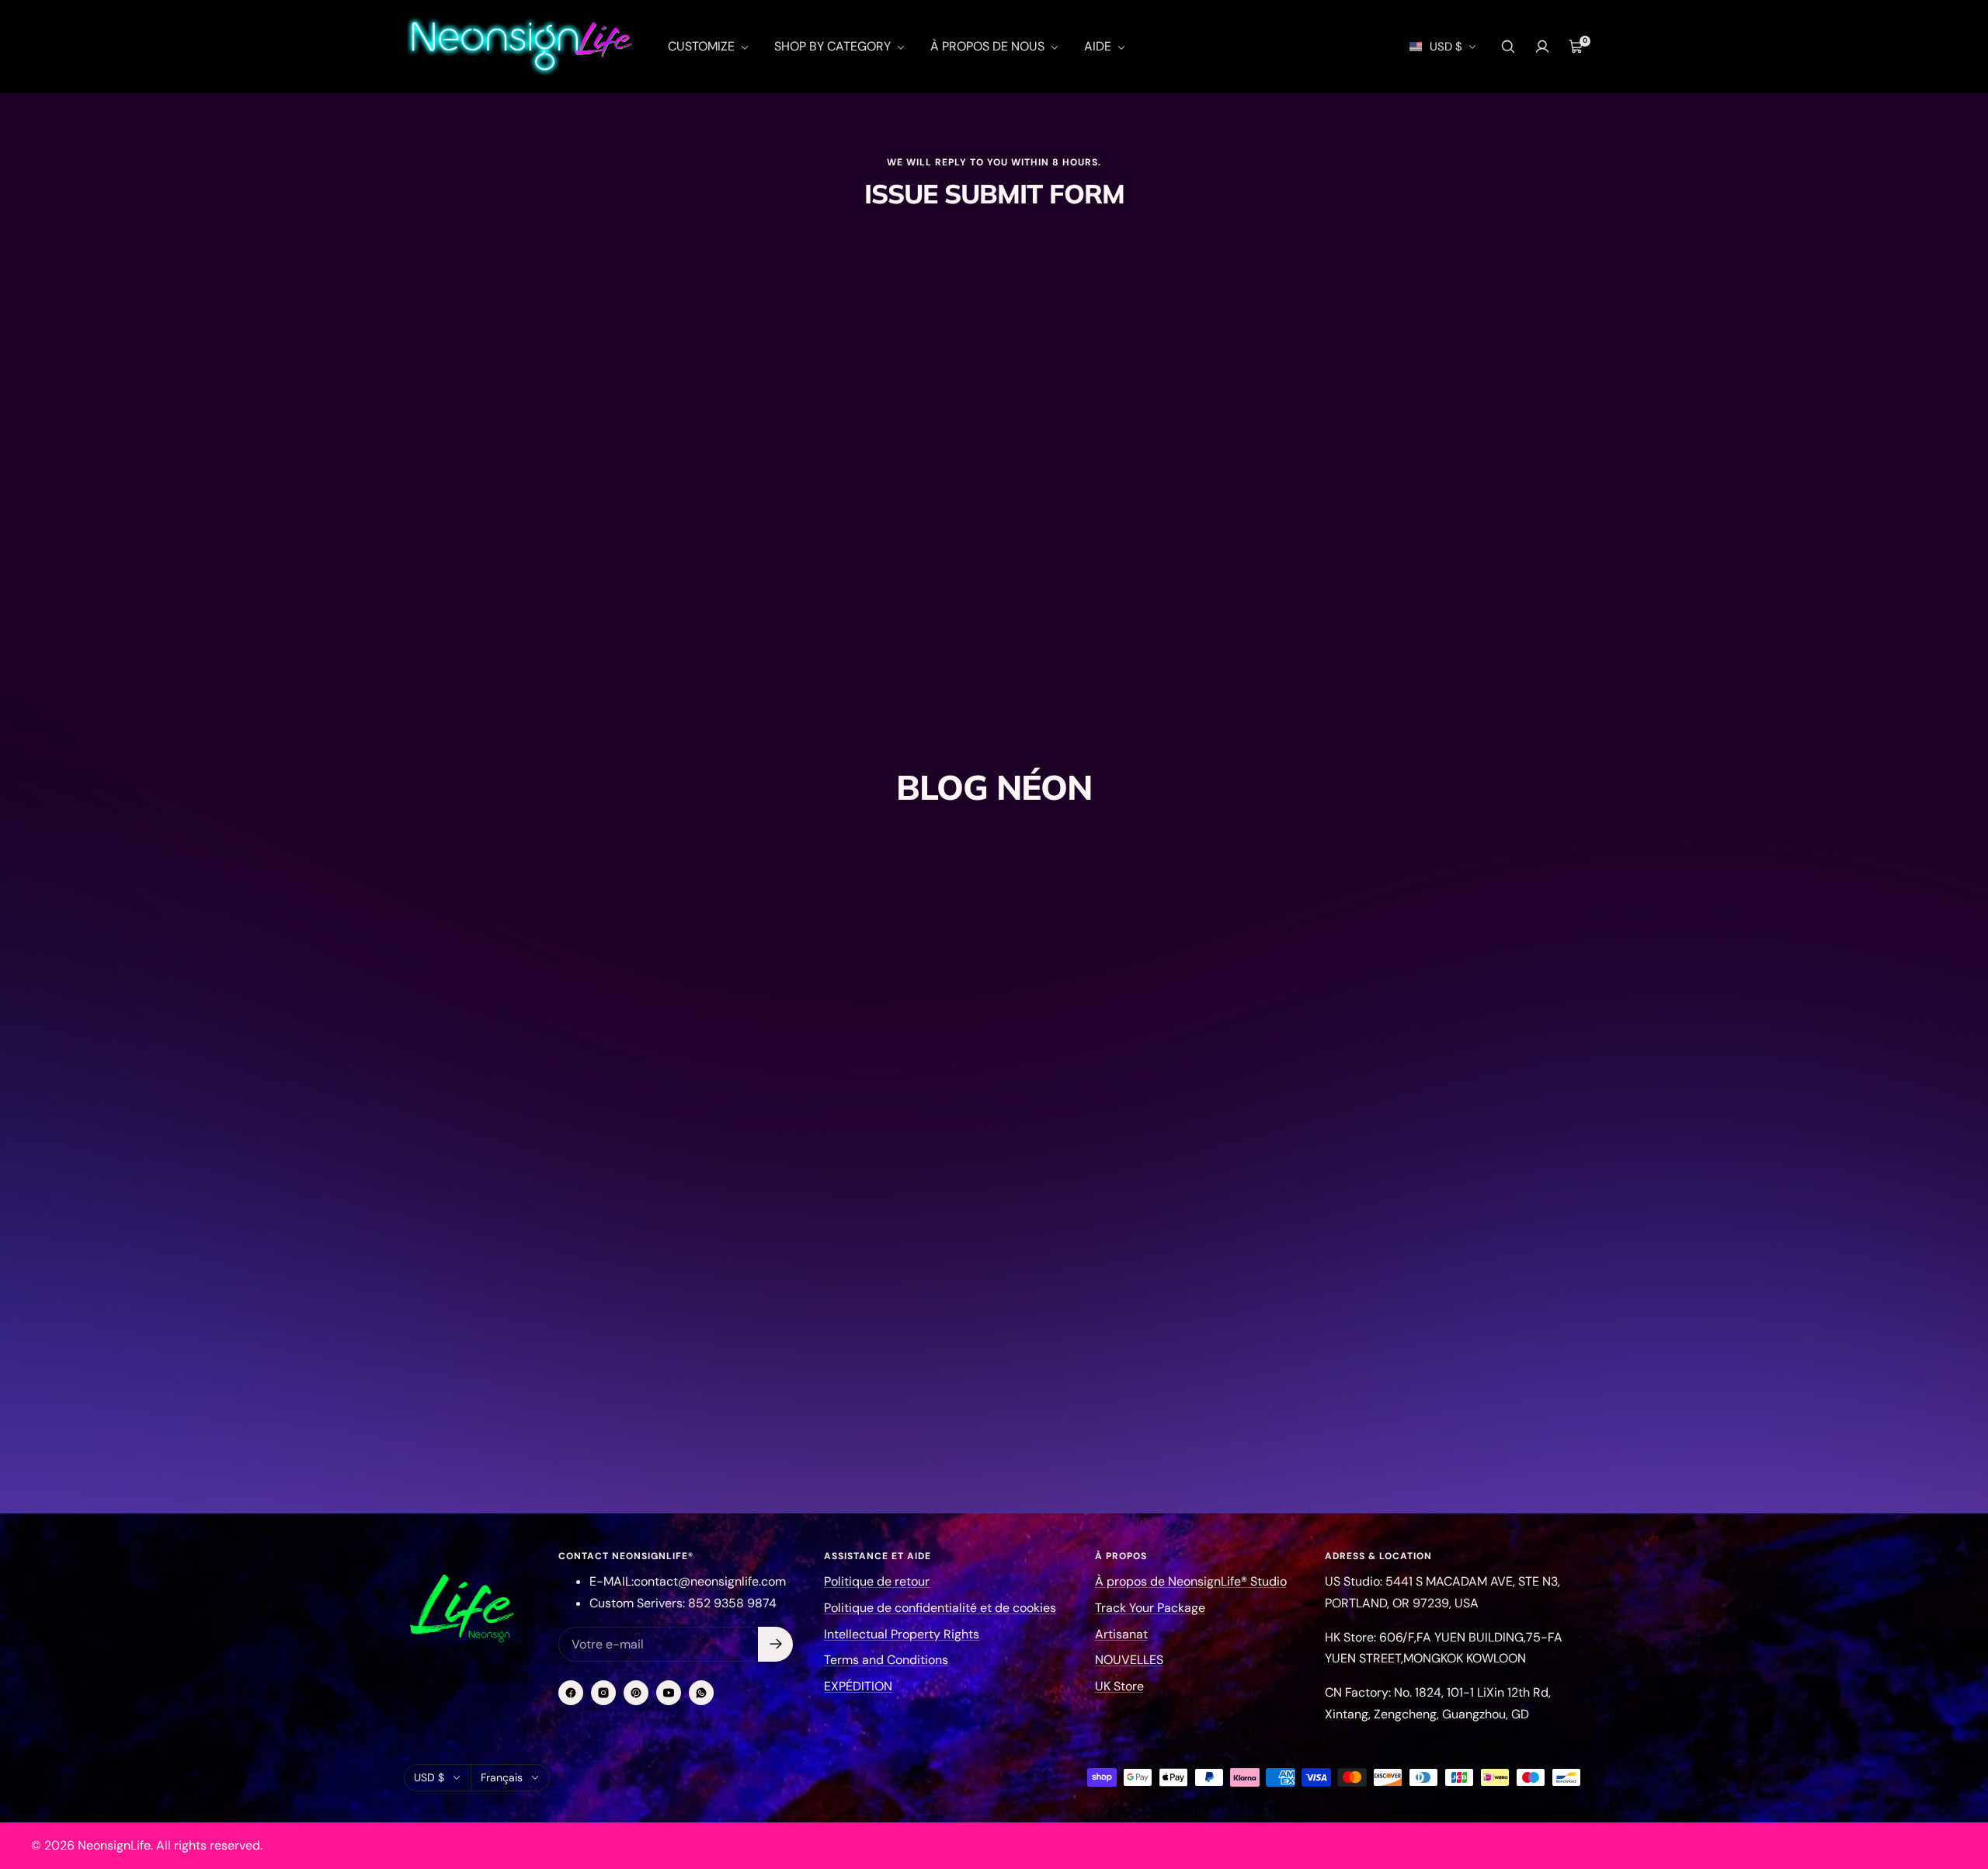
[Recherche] (1508, 47)
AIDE (1099, 46)
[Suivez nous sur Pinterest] (636, 1693)
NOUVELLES (1129, 1660)
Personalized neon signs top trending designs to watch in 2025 (971, 1307)
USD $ (1446, 47)
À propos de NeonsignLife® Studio (1191, 1581)
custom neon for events (877, 1252)
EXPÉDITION (858, 1686)
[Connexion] (1542, 47)
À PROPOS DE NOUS (989, 46)
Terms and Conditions (886, 1660)
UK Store (1119, 1686)
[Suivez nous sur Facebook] (571, 1693)
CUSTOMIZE (703, 46)
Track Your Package (1150, 1608)
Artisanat (1121, 1634)
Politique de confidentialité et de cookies (940, 1608)
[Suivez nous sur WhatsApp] (701, 1693)
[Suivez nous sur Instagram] (603, 1693)
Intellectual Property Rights (902, 1634)
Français (502, 1777)
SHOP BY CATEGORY (834, 46)
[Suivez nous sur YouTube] (669, 1693)
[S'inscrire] (775, 1644)
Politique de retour (877, 1581)
